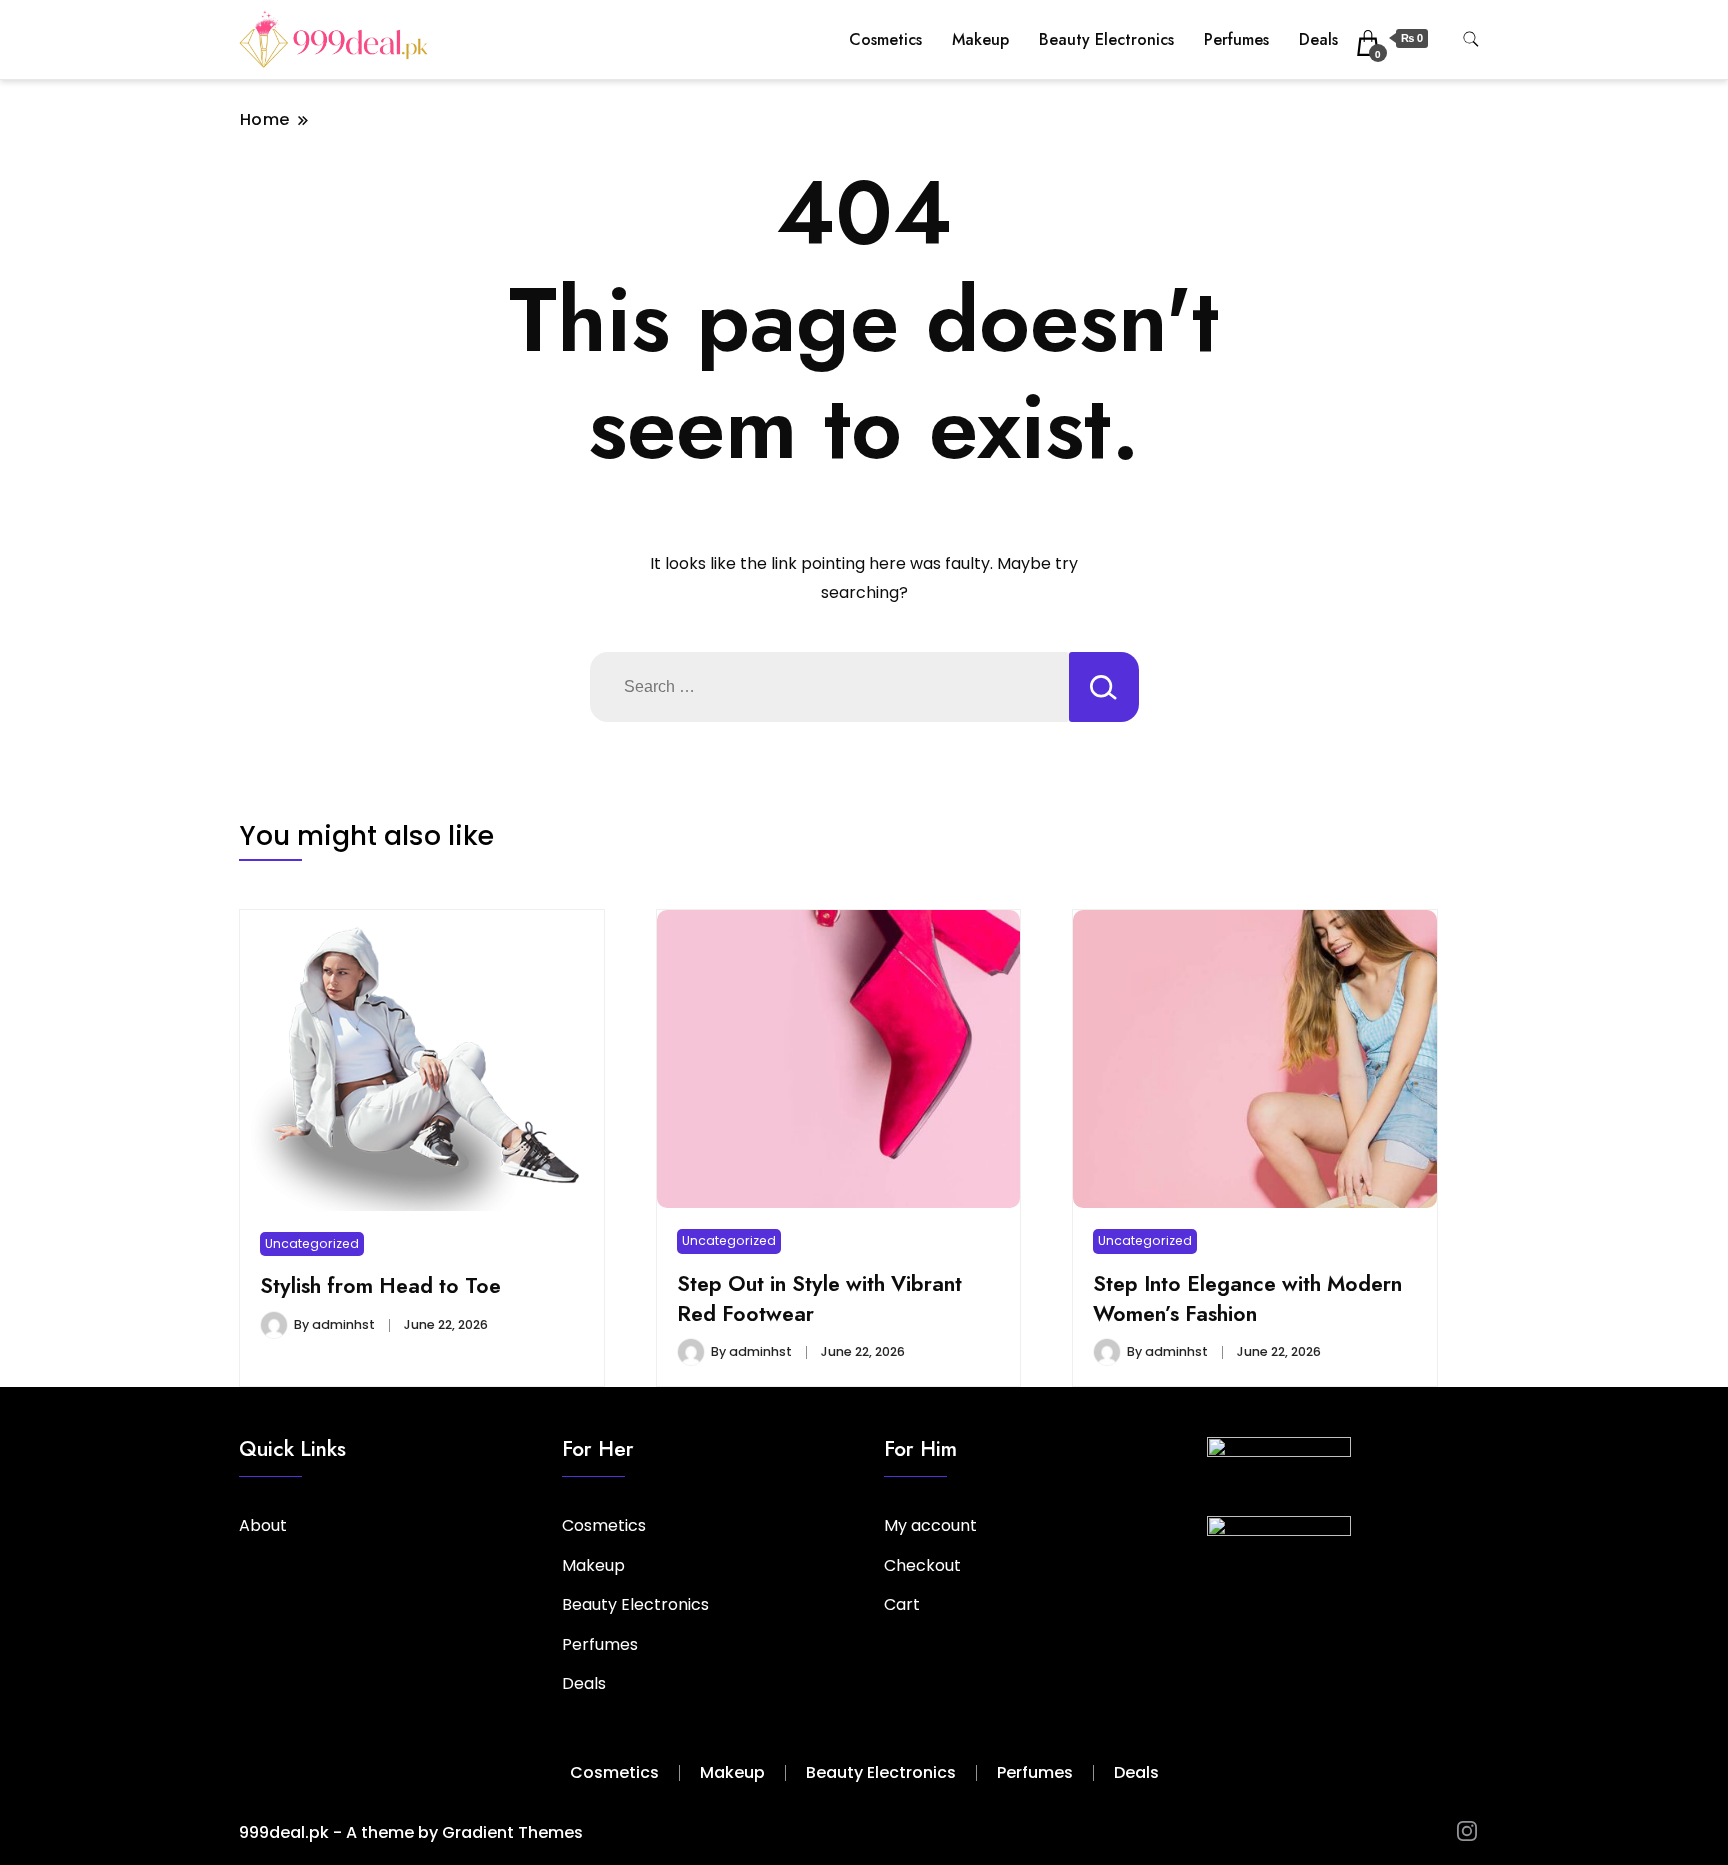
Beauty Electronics (1106, 39)
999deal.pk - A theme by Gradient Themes (411, 1832)
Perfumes (1236, 39)
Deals (1318, 39)
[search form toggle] (1471, 39)
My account (930, 1525)
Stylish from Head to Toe (380, 1285)
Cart (902, 1604)
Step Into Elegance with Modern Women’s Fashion (1247, 1298)
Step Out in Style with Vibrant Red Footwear (819, 1298)
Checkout (922, 1565)
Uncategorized (312, 1243)
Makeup (980, 39)
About (263, 1525)
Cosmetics (885, 39)
